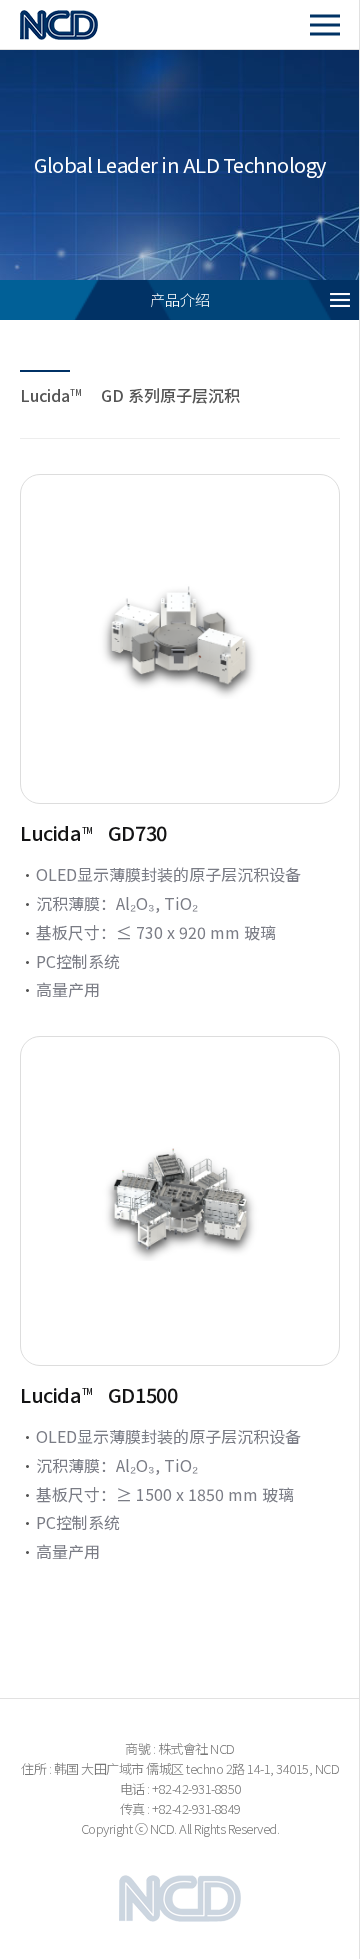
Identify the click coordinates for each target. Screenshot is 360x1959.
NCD (81, 24)
